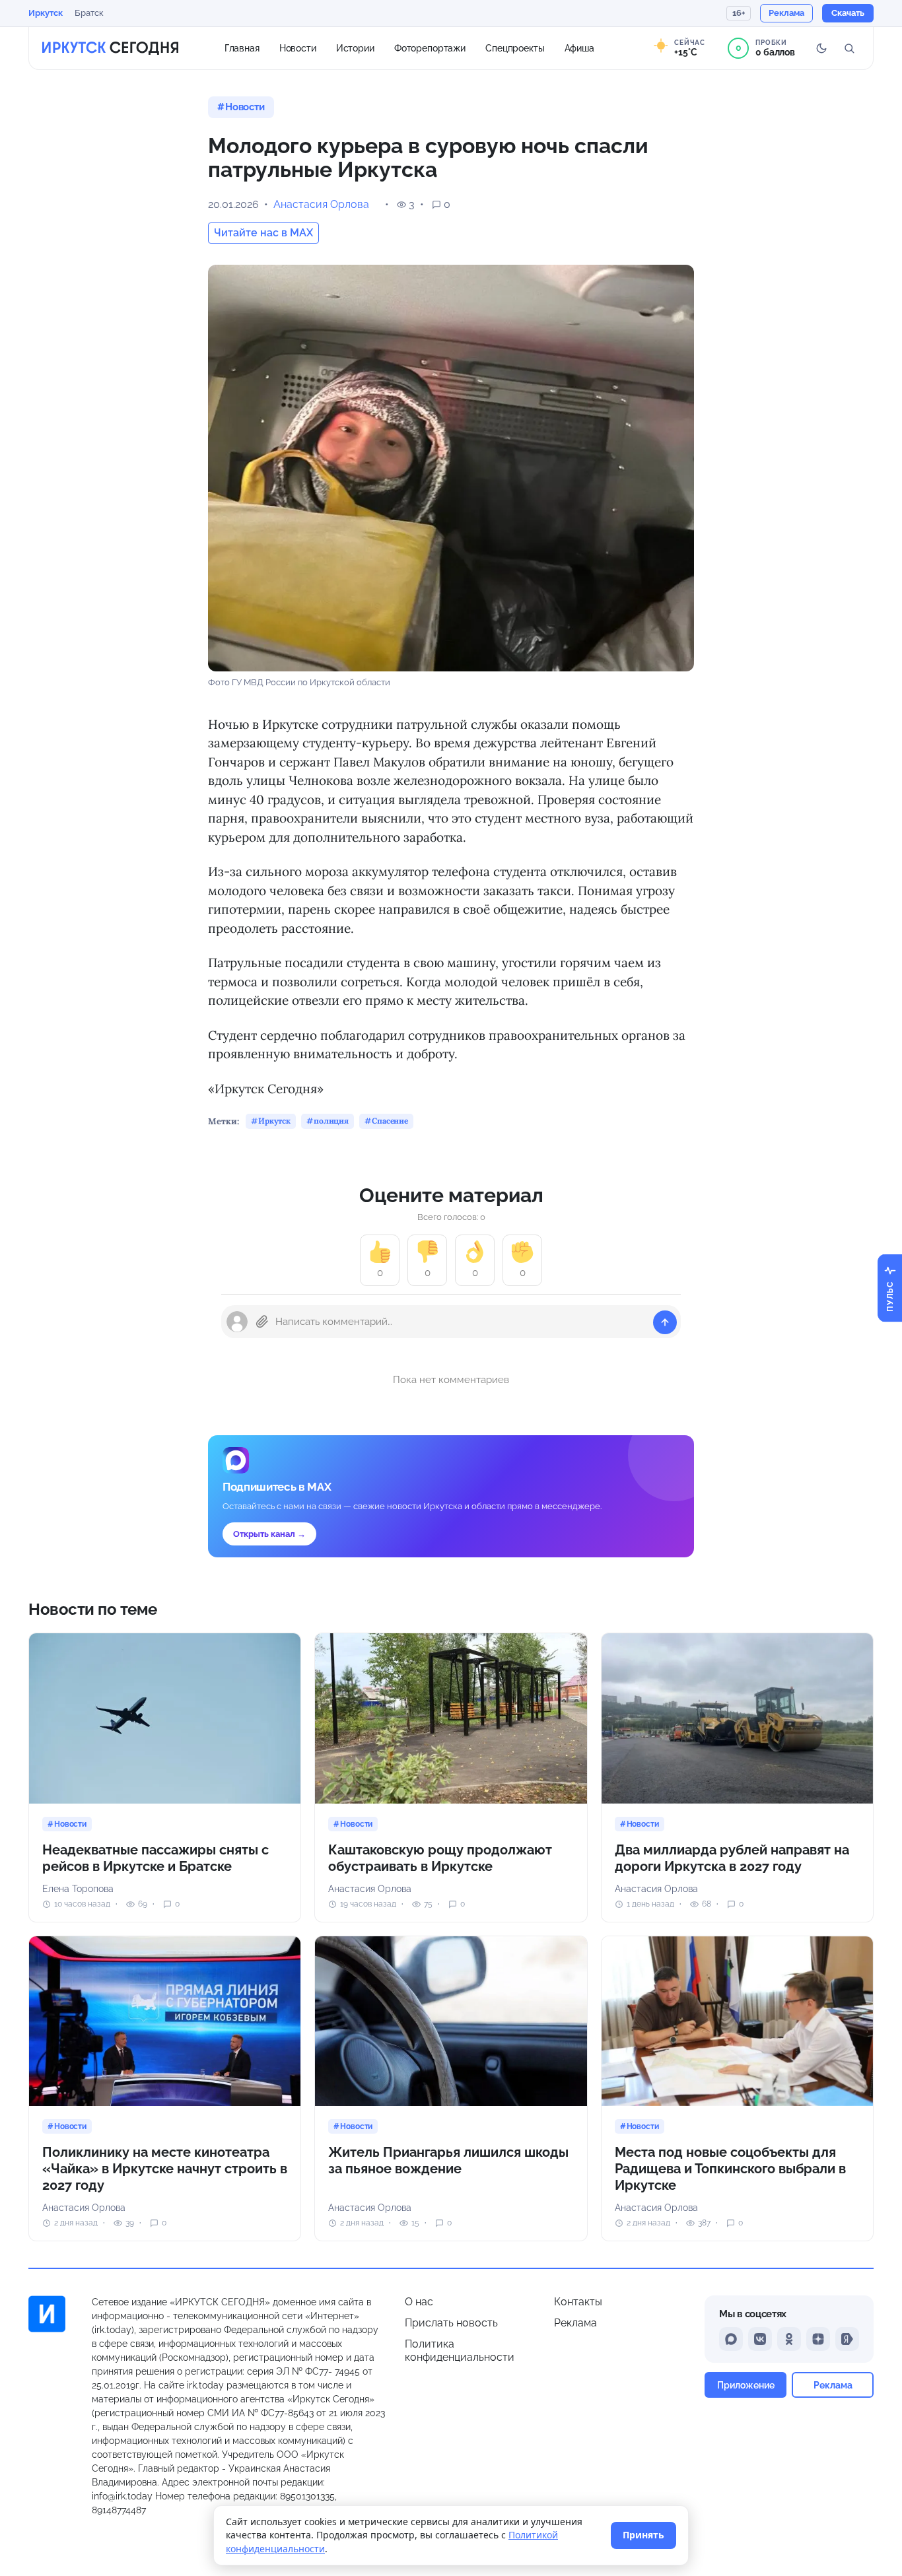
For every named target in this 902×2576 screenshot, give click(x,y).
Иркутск (46, 13)
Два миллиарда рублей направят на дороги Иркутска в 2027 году (732, 1858)
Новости (298, 48)
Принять (643, 2535)
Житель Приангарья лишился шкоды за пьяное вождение (448, 2160)
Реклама (575, 2323)
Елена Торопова (78, 1889)
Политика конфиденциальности (460, 2351)
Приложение (746, 2385)
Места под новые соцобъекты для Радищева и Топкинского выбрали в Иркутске (730, 2169)
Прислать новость (451, 2323)
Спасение (390, 1121)
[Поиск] (849, 48)
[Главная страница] (110, 48)
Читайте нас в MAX (263, 233)
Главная (242, 48)
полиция (331, 1121)
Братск (89, 13)
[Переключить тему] (821, 48)
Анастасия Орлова (321, 204)
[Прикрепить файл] (262, 1322)
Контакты (578, 2302)
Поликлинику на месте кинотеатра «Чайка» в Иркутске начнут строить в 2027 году (165, 2169)
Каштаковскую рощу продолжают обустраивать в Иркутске (440, 1858)
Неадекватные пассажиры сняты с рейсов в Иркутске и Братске (156, 1858)
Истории (355, 48)
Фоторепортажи (430, 48)
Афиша (579, 48)
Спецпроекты (515, 48)
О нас (419, 2302)
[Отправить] (665, 1322)
